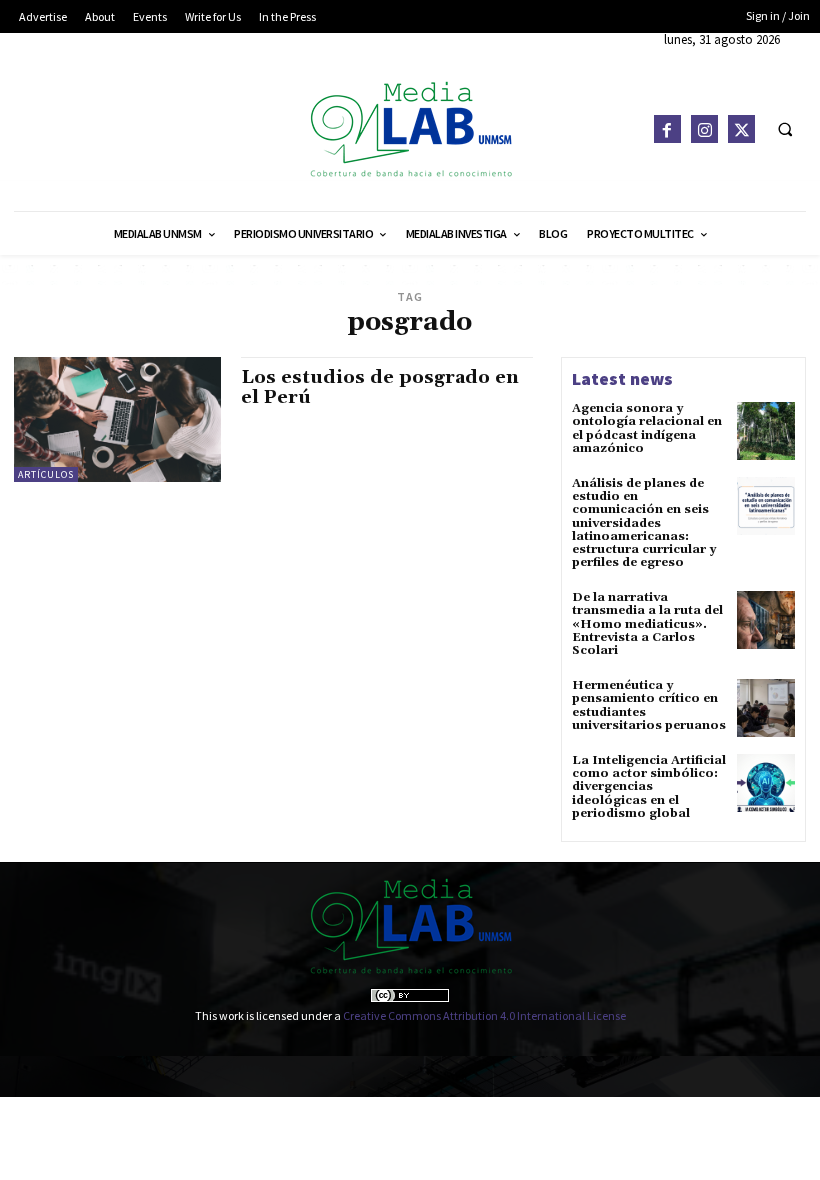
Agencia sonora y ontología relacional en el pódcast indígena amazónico (647, 428)
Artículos (46, 474)
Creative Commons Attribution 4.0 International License (484, 1015)
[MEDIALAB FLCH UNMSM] (409, 128)
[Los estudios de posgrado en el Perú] (117, 419)
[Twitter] (741, 128)
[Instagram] (704, 128)
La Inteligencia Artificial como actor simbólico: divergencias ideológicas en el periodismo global (649, 787)
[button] (785, 129)
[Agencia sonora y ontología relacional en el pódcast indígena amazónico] (766, 431)
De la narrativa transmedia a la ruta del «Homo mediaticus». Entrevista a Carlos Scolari (647, 624)
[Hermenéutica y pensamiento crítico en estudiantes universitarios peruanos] (766, 708)
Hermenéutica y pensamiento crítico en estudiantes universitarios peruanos (649, 705)
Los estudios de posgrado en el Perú (380, 387)
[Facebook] (667, 128)
